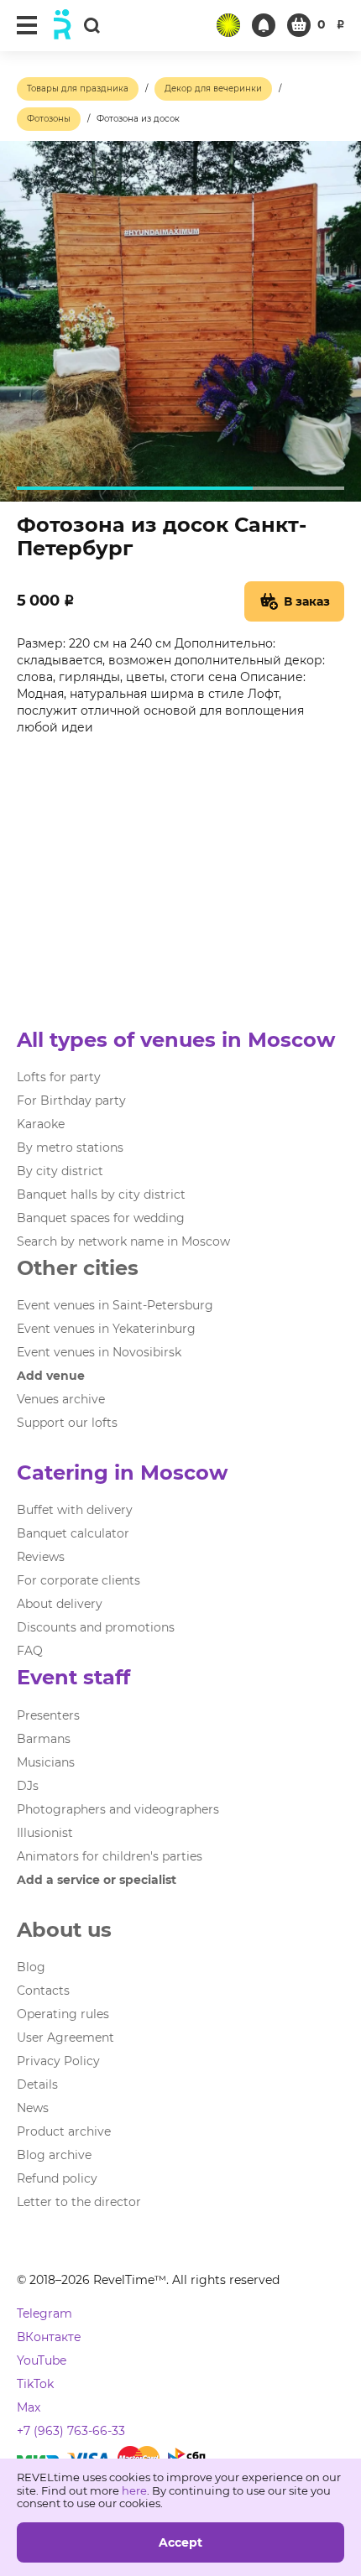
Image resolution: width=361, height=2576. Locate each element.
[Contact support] (264, 25)
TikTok (35, 2384)
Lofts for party (59, 1077)
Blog (31, 1967)
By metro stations (70, 1147)
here (134, 2490)
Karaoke (41, 1124)
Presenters (48, 1715)
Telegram (44, 2313)
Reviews (41, 1557)
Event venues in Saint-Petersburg (115, 1305)
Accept (180, 2542)
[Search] (92, 25)
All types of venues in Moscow (176, 1040)
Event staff (73, 1677)
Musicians (46, 1762)
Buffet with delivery (75, 1510)
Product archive (64, 2131)
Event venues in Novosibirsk (99, 1352)
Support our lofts (67, 1423)
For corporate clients (78, 1580)
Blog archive (54, 2155)
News (33, 2108)
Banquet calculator (73, 1533)
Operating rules (63, 2014)
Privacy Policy (58, 2061)
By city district (60, 1171)
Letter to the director (79, 2202)
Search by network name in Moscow (123, 1241)
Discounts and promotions (96, 1627)
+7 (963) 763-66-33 (71, 2431)
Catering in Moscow (122, 1473)
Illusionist (45, 1833)
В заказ (307, 601)
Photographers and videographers (118, 1809)
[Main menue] (27, 25)
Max (29, 2407)
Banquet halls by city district (101, 1194)
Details (37, 2084)
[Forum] (228, 25)
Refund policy (57, 2178)
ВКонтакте (49, 2337)
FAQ (30, 1651)
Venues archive (61, 1399)
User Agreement (65, 2037)
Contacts (43, 1991)
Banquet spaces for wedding (101, 1218)
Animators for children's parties (110, 1856)
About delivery (60, 1604)
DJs (28, 1786)
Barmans (44, 1739)
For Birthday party (71, 1101)
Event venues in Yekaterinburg (106, 1329)
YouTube (42, 2360)
